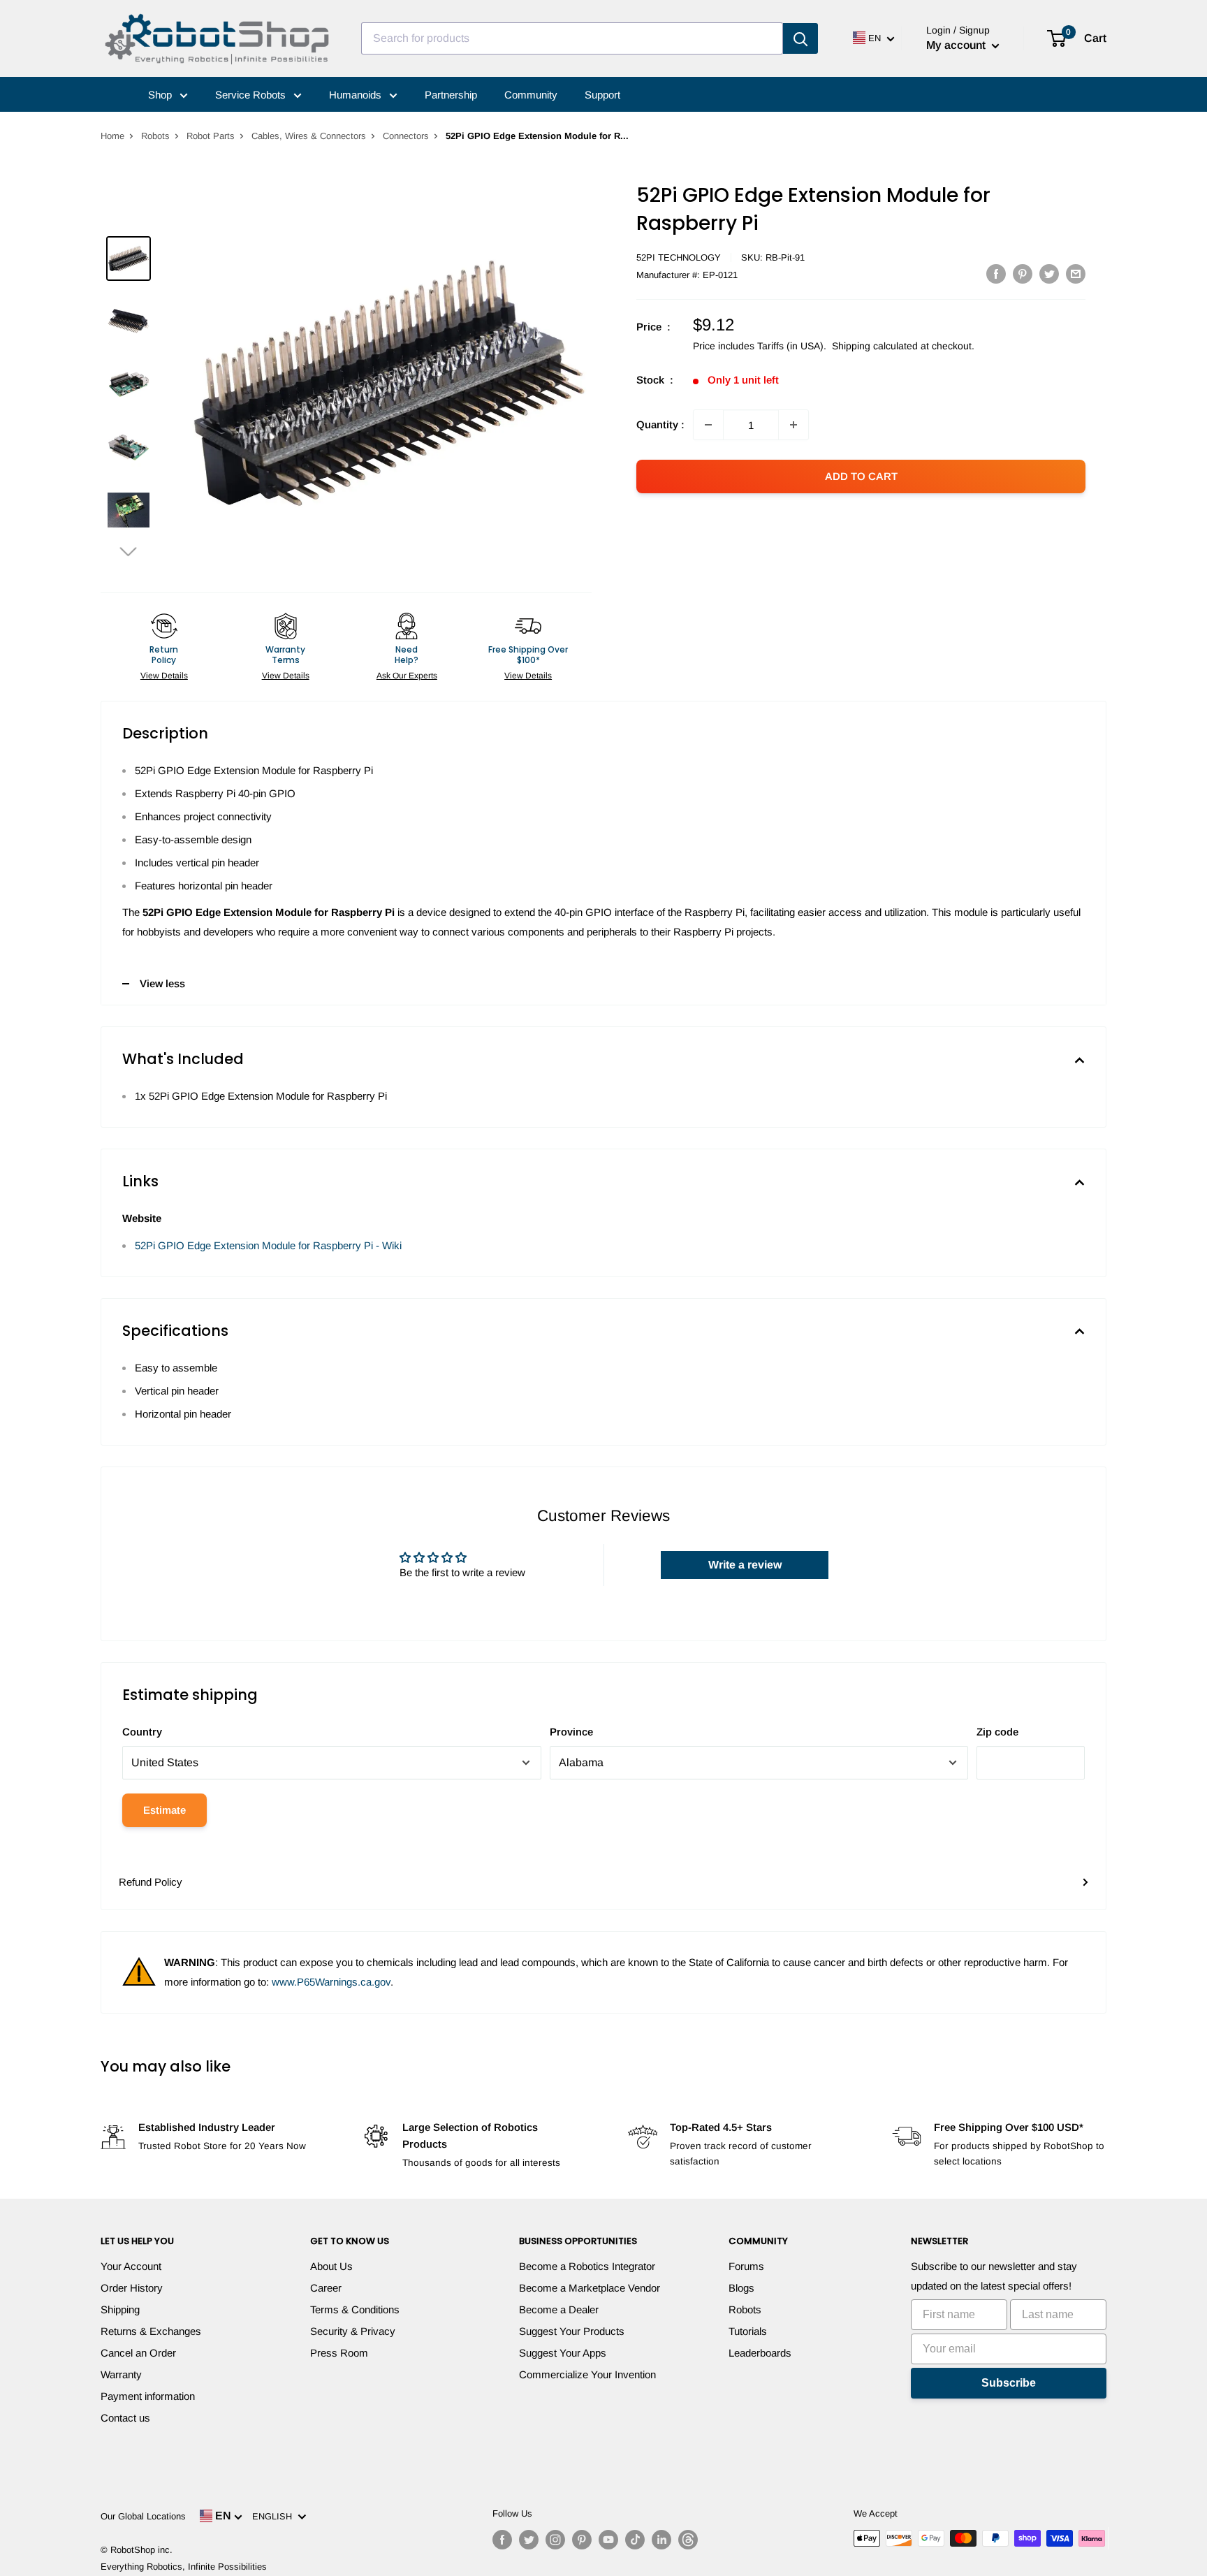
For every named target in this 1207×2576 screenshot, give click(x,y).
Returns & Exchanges (151, 2331)
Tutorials (748, 2331)
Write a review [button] (745, 1565)
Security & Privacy (353, 2331)
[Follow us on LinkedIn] (661, 2540)
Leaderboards (760, 2353)
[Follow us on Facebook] (502, 2540)
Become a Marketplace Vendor (590, 2288)
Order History (132, 2288)
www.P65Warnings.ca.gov (331, 1982)
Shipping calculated (875, 346)
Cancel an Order (138, 2353)
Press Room (339, 2353)
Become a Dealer (559, 2309)
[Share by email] (1076, 274)
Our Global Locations (143, 2516)
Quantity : (660, 424)
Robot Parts (211, 136)
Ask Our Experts (407, 676)
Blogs (741, 2288)
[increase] (793, 425)
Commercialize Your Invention (587, 2374)
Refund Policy (151, 1882)
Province (571, 1732)
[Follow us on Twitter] (529, 2540)
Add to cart (861, 476)
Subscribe (1009, 2383)
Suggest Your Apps (563, 2353)
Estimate (164, 1810)
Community (531, 95)
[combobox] (572, 38)
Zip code (997, 1732)
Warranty (121, 2374)
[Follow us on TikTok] (635, 2540)
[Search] (800, 38)
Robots (155, 136)
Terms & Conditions (355, 2309)
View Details (164, 676)
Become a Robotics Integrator (587, 2266)
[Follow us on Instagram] (555, 2540)
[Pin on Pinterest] (1023, 274)
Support (602, 95)
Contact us (125, 2418)
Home (112, 136)
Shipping (120, 2309)
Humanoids (357, 95)
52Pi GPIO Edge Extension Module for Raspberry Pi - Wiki (268, 1245)
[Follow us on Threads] (688, 2540)
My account (957, 45)
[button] (129, 551)
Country (142, 1732)
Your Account (131, 2266)
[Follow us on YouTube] (608, 2540)
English (275, 2516)
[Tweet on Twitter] (1049, 274)
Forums (746, 2266)
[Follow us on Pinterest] (582, 2540)
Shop (161, 95)
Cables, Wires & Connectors (309, 136)
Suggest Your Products (572, 2331)
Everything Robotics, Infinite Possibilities (184, 2567)
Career (326, 2288)
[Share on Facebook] (996, 274)
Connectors (406, 136)
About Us (331, 2266)
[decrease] (708, 425)
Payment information (148, 2396)
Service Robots (252, 95)
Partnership (451, 95)
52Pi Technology (679, 257)
